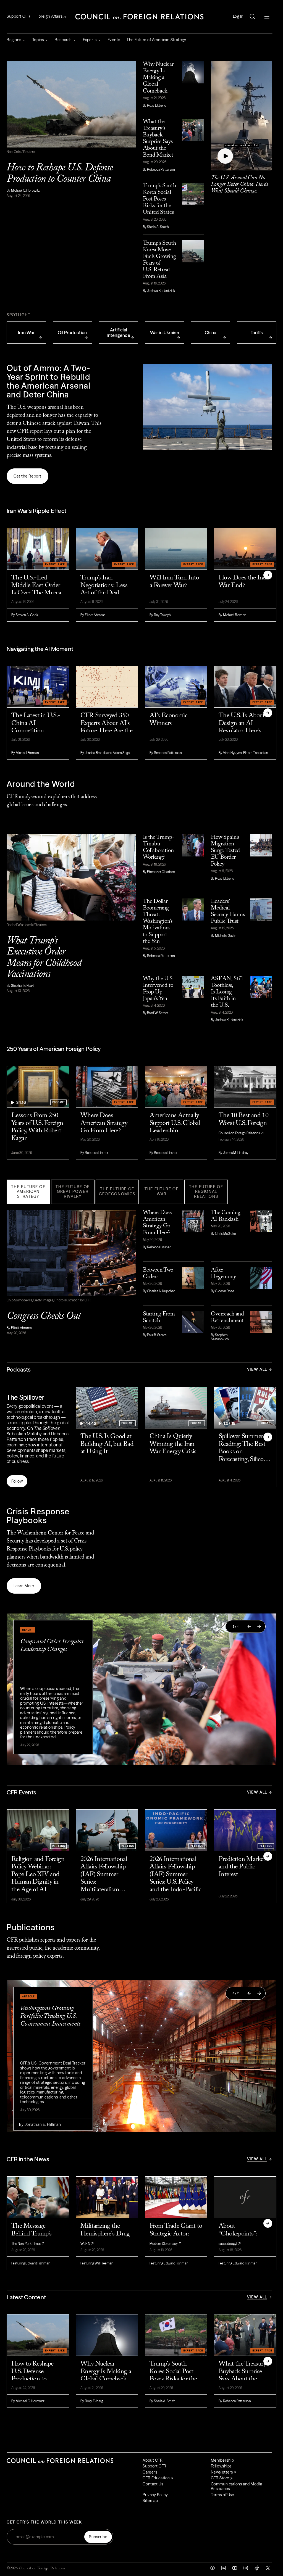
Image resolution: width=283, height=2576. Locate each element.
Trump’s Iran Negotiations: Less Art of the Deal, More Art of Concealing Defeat (104, 590)
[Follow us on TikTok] (257, 2568)
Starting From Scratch (159, 1318)
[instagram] (246, 2568)
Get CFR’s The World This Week (44, 2522)
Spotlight (19, 315)
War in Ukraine (165, 333)
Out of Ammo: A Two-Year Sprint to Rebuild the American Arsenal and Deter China (49, 381)
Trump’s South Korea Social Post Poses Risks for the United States (159, 199)
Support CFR (18, 16)
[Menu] (267, 17)
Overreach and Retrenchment (227, 1318)
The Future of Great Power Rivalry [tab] (73, 1192)
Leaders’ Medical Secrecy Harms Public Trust (228, 912)
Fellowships (221, 2466)
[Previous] (249, 1626)
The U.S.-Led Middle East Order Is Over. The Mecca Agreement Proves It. (36, 590)
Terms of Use (223, 2495)
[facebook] (213, 2568)
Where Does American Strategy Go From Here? (104, 1123)
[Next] (268, 575)
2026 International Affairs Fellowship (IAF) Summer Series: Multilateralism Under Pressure (104, 1875)
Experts (90, 40)
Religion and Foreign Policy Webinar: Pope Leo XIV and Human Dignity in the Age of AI (38, 1874)
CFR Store (220, 2478)
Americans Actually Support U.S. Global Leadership (175, 1123)
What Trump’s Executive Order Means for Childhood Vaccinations (44, 958)
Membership (222, 2460)
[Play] (225, 156)
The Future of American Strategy (156, 40)
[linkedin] (224, 2568)
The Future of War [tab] (162, 1191)
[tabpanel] (139, 1273)
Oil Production (72, 333)
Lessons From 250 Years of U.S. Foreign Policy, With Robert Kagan (37, 1127)
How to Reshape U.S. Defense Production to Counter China (60, 174)
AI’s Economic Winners (168, 719)
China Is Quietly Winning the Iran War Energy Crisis (173, 1444)
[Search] (252, 17)
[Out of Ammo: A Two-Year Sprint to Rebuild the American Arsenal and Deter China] (208, 407)
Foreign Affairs (50, 16)
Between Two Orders (158, 1274)
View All (257, 1369)
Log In (238, 16)
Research (63, 40)
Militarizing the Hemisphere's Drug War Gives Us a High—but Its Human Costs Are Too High (105, 2238)
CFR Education (156, 2478)
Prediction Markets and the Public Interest (243, 1867)
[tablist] (139, 1192)
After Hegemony (223, 1274)
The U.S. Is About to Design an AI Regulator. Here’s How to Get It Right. (245, 727)
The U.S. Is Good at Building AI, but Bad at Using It (107, 1444)
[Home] (140, 17)
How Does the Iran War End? (243, 582)
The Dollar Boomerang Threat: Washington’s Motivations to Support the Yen (158, 922)
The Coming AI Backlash (226, 1216)
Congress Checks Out (44, 1316)
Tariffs (257, 333)
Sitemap (150, 2501)
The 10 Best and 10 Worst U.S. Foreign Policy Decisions (243, 1123)
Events (114, 40)
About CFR (153, 2460)
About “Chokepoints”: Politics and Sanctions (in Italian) (245, 2238)
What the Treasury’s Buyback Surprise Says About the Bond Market (158, 139)
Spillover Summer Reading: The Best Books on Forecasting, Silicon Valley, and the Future (243, 1448)
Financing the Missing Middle (39, 2012)
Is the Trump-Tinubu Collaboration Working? (159, 847)
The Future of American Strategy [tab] (28, 1192)
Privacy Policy (155, 2495)
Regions (14, 40)
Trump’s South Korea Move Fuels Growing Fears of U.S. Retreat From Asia (159, 260)
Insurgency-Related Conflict (53, 1642)
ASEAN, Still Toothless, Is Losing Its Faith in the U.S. (227, 992)
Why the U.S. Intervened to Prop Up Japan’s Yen (158, 989)
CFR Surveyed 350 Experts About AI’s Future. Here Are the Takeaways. (106, 727)
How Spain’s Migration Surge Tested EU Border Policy (225, 851)
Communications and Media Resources (236, 2487)
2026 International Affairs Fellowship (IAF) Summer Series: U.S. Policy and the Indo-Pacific (175, 1874)
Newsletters (222, 2472)
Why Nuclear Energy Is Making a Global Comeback (158, 78)
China (211, 333)
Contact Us (153, 2484)
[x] (268, 2568)
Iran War (27, 333)
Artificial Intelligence (118, 333)
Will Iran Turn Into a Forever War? (174, 582)
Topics (38, 40)
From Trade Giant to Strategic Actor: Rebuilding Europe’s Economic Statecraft (176, 2238)
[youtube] (235, 2568)
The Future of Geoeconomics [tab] (117, 1191)
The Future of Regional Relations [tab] (206, 1192)
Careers (150, 2472)
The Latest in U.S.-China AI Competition (36, 723)
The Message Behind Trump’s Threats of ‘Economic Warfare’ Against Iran (36, 2238)
